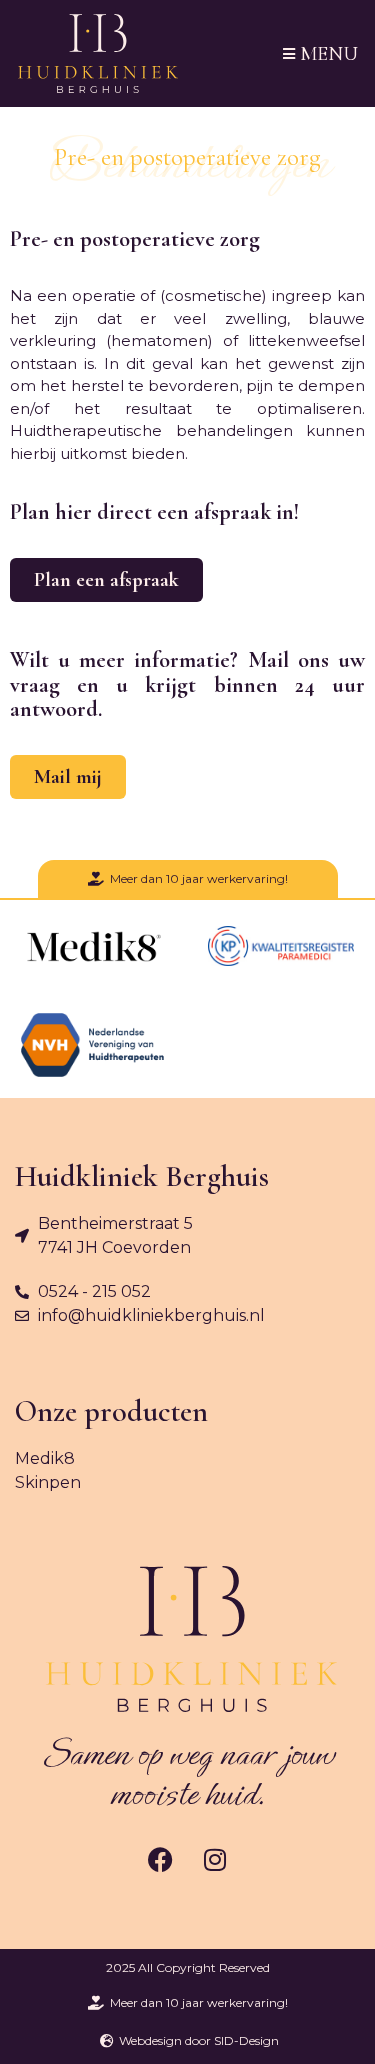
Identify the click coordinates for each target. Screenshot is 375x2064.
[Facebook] (160, 1859)
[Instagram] (215, 1859)
